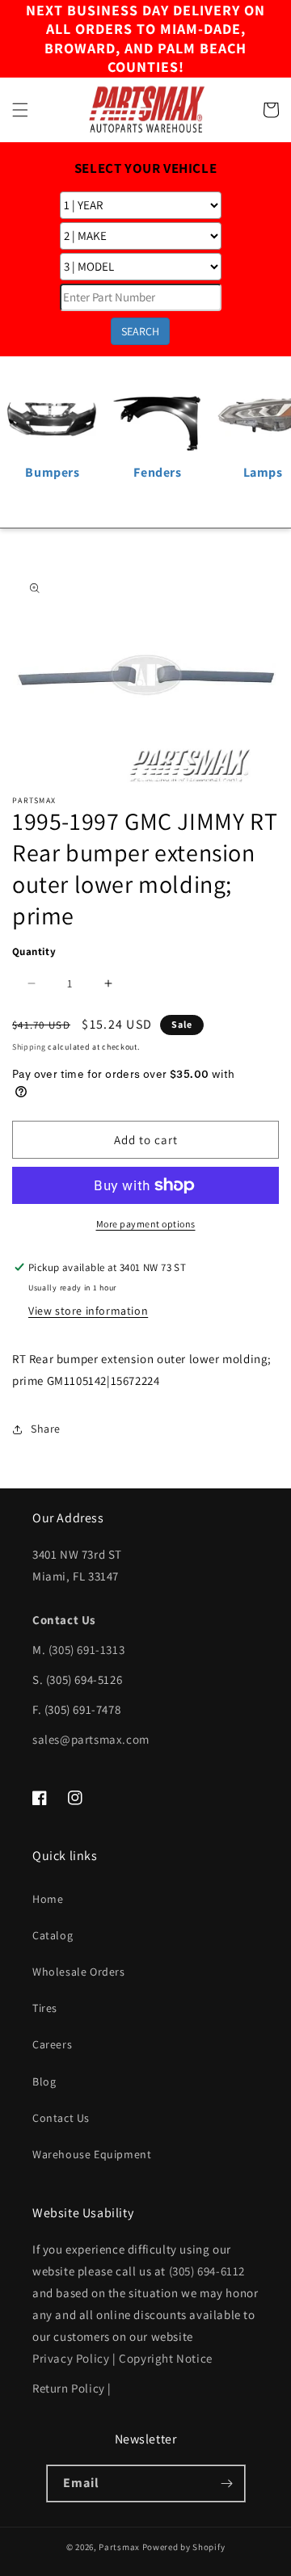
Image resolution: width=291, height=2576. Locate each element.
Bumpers (52, 472)
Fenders (157, 472)
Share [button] (46, 1429)
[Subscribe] (227, 2483)
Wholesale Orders (79, 1972)
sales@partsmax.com (91, 1739)
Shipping (29, 1047)
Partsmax (119, 2547)
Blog (44, 2081)
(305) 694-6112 (207, 2271)
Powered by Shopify (184, 2547)
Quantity (34, 951)
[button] (20, 110)
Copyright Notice (166, 2358)
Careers (52, 2044)
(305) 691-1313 (86, 1650)
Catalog (53, 1935)
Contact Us (61, 2118)
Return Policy (69, 2388)
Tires (45, 2008)
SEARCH (140, 331)
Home (48, 1899)
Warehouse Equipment (92, 2154)
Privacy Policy (71, 2358)
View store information (88, 1311)
